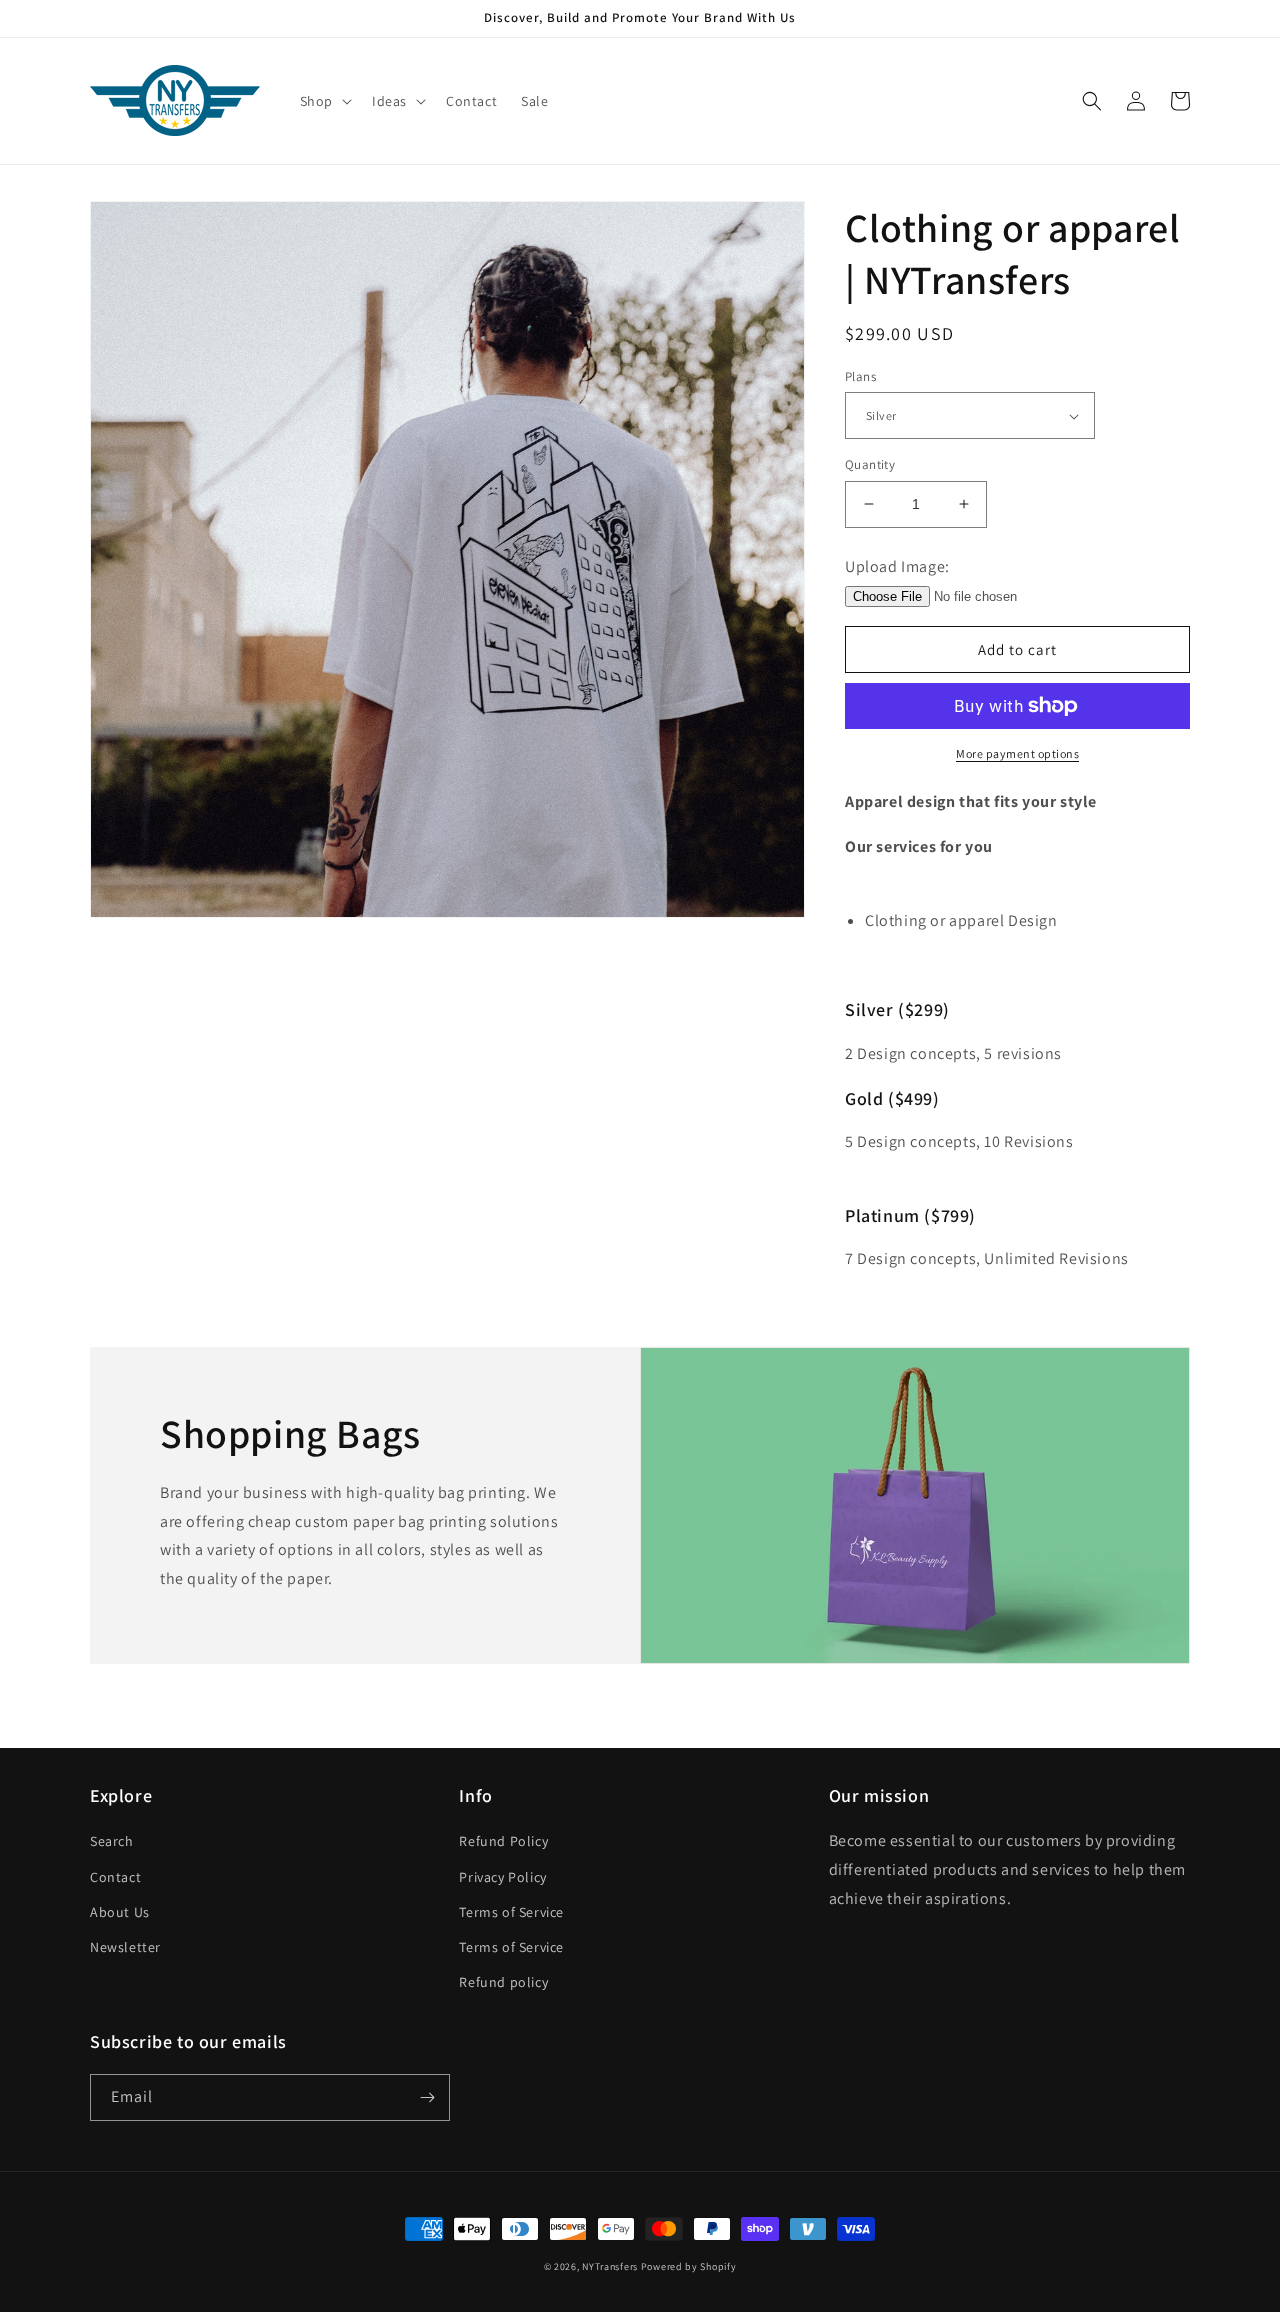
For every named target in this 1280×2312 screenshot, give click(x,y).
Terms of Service (511, 1912)
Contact (115, 1877)
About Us (120, 1912)
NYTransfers (610, 2266)
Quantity (870, 464)
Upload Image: (897, 566)
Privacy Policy (502, 1877)
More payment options (1017, 753)
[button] (324, 101)
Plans (860, 376)
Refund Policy (503, 1841)
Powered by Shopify (689, 2266)
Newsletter (125, 1947)
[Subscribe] (427, 2097)
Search (112, 1841)
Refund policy (503, 1982)
